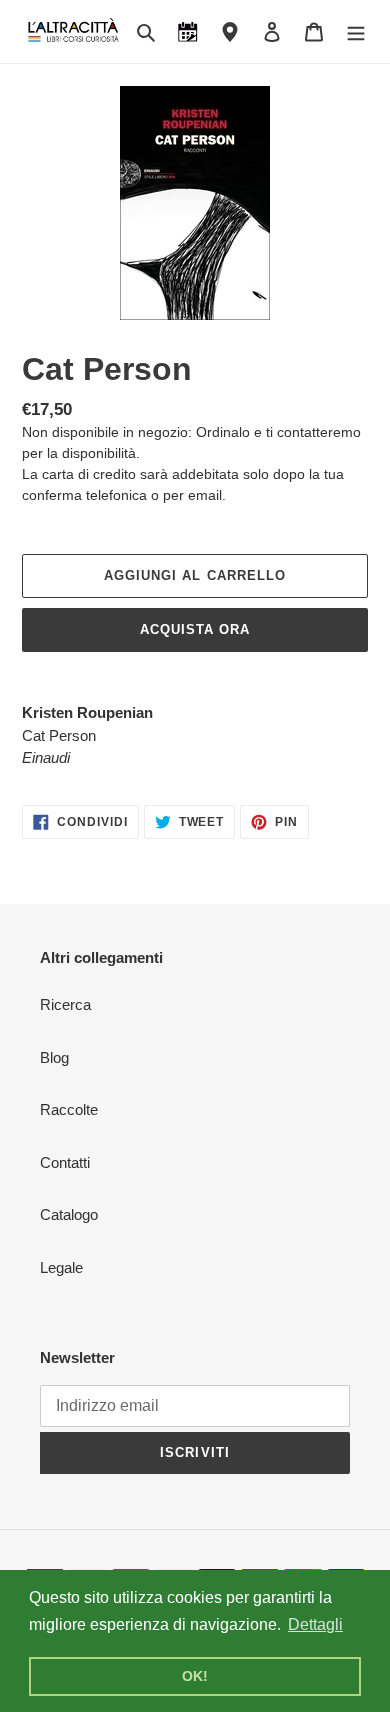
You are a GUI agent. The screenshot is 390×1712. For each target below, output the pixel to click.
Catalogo (69, 1214)
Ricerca (65, 1004)
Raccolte (69, 1109)
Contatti (65, 1162)
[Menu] (356, 31)
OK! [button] (195, 1676)
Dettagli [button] (315, 1624)
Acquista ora (195, 629)
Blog (54, 1057)
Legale (61, 1267)
